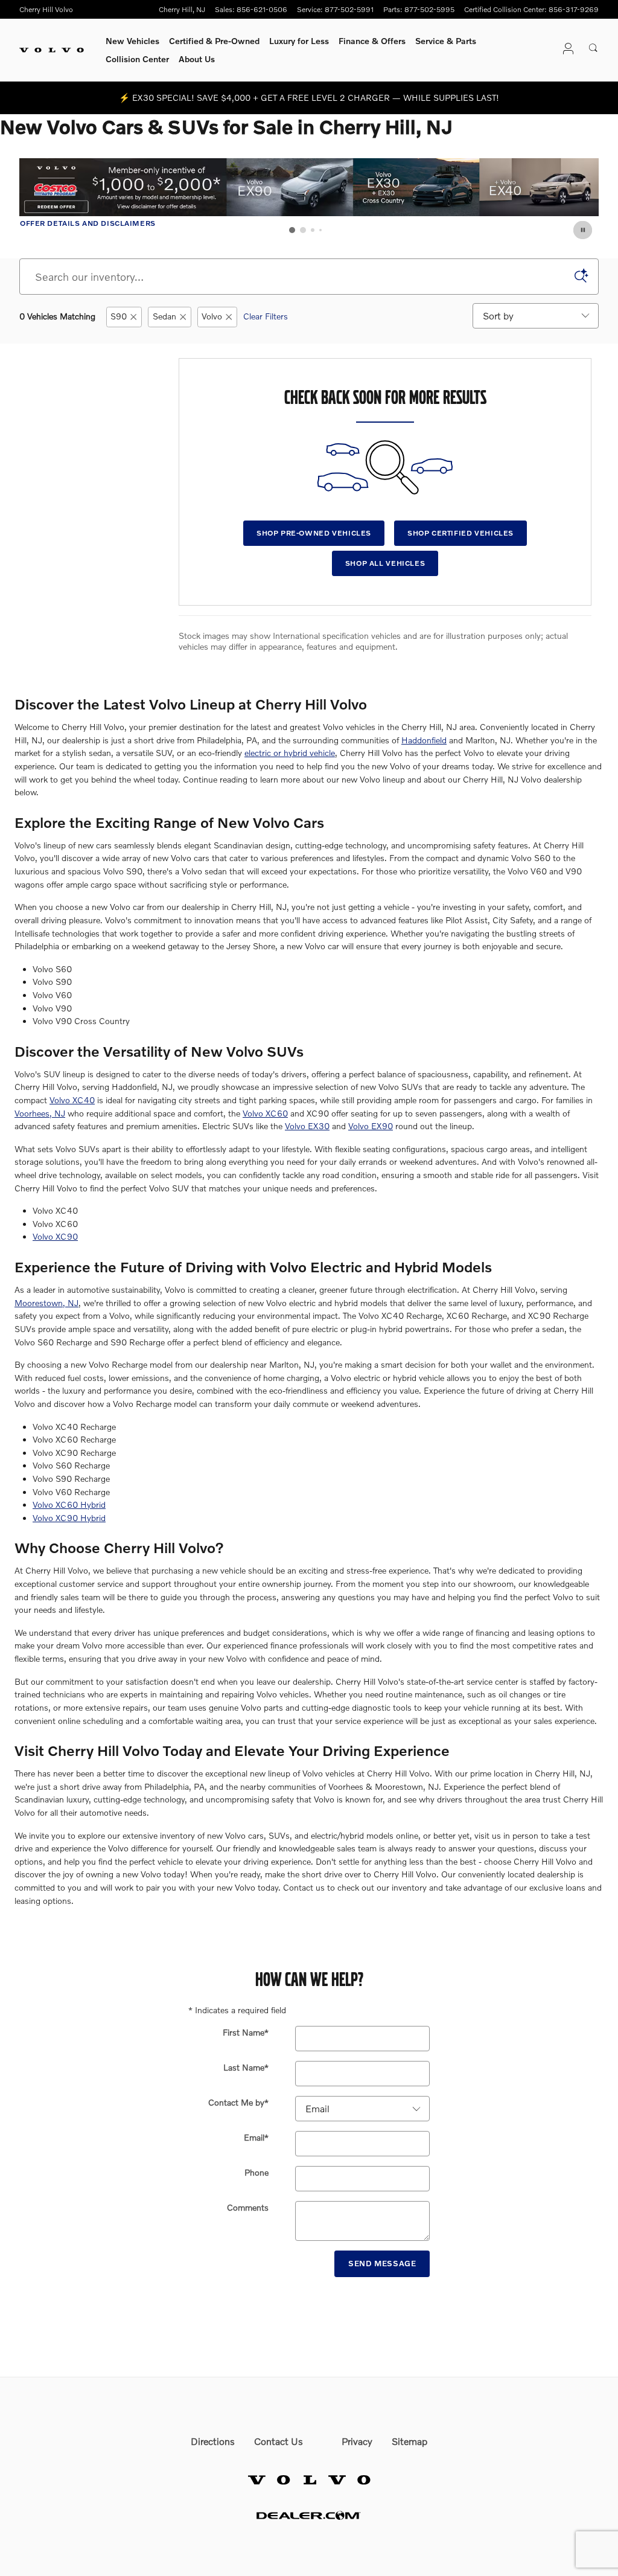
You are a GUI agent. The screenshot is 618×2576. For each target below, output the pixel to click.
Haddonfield (424, 740)
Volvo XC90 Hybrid (69, 1518)
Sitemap (409, 2441)
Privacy (357, 2441)
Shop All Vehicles (385, 563)
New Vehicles (132, 41)
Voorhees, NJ (40, 1113)
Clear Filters (266, 316)
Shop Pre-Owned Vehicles (314, 533)
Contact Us (279, 2441)
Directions (213, 2441)
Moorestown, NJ (46, 1303)
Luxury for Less (299, 41)
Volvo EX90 (371, 1126)
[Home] (52, 50)
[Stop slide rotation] (584, 230)
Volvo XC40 (72, 1100)
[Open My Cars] (565, 50)
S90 (119, 316)
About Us (197, 59)
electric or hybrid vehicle (290, 753)
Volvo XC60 (265, 1113)
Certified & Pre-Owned (214, 41)
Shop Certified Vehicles (460, 533)
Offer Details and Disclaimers (88, 224)
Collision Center (137, 59)
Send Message (382, 2263)
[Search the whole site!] (594, 48)
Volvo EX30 (307, 1126)
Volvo (212, 316)
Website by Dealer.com (309, 2515)
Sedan (164, 316)
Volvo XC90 (55, 1236)
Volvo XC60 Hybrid (69, 1504)
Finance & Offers (372, 41)
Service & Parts (446, 41)
